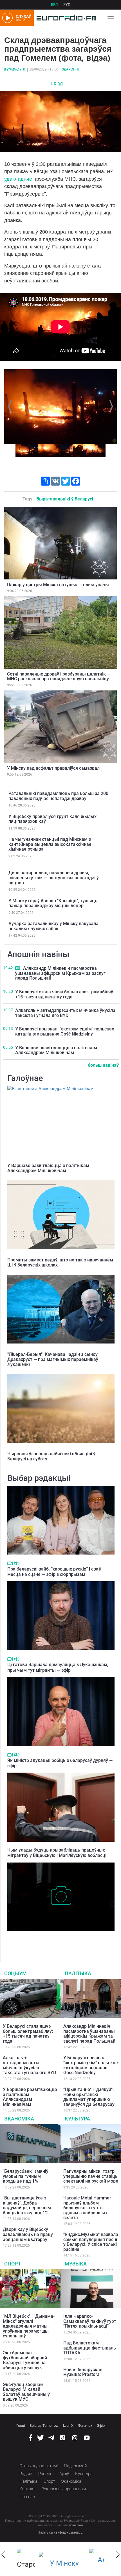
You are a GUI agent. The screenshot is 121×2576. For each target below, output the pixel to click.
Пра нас (27, 2497)
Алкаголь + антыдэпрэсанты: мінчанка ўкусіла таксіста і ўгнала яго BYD (65, 1013)
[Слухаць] (17, 1563)
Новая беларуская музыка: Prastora (83, 2372)
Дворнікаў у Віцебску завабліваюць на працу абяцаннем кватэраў (28, 2234)
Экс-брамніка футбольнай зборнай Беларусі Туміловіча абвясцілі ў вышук (25, 2360)
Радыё (26, 2474)
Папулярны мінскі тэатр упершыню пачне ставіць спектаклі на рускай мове (91, 2176)
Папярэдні (11, 406)
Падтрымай (75, 2466)
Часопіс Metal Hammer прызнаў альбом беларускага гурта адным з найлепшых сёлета (87, 2208)
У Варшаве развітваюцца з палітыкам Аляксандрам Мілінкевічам (56, 1050)
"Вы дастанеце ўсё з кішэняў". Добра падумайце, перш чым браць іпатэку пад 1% (27, 2205)
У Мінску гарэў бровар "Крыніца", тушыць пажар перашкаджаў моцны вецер (53, 903)
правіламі (76, 2525)
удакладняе (18, 179)
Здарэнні (70, 69)
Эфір (101, 2426)
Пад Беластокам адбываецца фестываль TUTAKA (90, 2348)
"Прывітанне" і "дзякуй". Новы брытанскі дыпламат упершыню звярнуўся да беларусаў (89, 2097)
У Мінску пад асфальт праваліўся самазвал (53, 768)
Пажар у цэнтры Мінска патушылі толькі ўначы (58, 585)
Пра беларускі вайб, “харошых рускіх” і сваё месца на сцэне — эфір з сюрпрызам (54, 1572)
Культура (77, 2119)
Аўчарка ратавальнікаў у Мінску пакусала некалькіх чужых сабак (53, 926)
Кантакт (27, 2489)
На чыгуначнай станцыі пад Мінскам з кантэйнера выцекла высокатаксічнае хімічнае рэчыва (50, 844)
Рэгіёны (46, 2474)
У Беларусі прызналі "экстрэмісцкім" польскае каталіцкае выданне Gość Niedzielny (65, 1031)
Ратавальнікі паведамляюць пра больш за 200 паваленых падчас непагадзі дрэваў (58, 796)
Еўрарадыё (14, 70)
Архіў (64, 2474)
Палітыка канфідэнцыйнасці (60, 2532)
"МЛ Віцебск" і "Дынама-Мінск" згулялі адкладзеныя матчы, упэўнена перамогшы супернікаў (29, 2326)
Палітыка (78, 1973)
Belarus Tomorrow (44, 2426)
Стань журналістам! (39, 2466)
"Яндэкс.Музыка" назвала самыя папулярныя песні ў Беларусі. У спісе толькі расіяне (91, 2242)
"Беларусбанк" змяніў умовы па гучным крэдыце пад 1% (26, 2176)
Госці (21, 2426)
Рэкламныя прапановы (64, 2489)
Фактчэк (85, 2426)
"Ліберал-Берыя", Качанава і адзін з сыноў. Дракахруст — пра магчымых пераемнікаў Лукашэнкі (53, 1359)
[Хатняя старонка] (65, 18)
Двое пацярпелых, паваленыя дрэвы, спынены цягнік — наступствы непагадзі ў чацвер (54, 878)
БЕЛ (54, 5)
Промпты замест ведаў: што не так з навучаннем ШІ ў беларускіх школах (60, 1262)
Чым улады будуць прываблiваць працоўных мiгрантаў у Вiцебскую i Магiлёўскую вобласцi (57, 1853)
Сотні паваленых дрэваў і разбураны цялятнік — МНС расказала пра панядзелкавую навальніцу (59, 677)
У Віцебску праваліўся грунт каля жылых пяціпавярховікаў (52, 819)
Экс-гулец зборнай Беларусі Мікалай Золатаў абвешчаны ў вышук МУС (26, 2392)
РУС (67, 5)
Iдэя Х (68, 2426)
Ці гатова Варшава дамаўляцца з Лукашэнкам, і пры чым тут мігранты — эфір (59, 1667)
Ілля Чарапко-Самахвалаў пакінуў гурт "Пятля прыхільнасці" (90, 2321)
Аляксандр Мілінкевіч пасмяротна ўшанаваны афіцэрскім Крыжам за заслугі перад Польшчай (61, 973)
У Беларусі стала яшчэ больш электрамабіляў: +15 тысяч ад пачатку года (65, 994)
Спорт (13, 2264)
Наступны (110, 406)
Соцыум (15, 1973)
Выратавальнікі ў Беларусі (65, 499)
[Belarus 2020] (62, 2559)
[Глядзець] (54, 83)
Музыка (76, 2264)
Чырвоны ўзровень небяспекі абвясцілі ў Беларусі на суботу (51, 1456)
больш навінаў (103, 1065)
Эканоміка (19, 2119)
